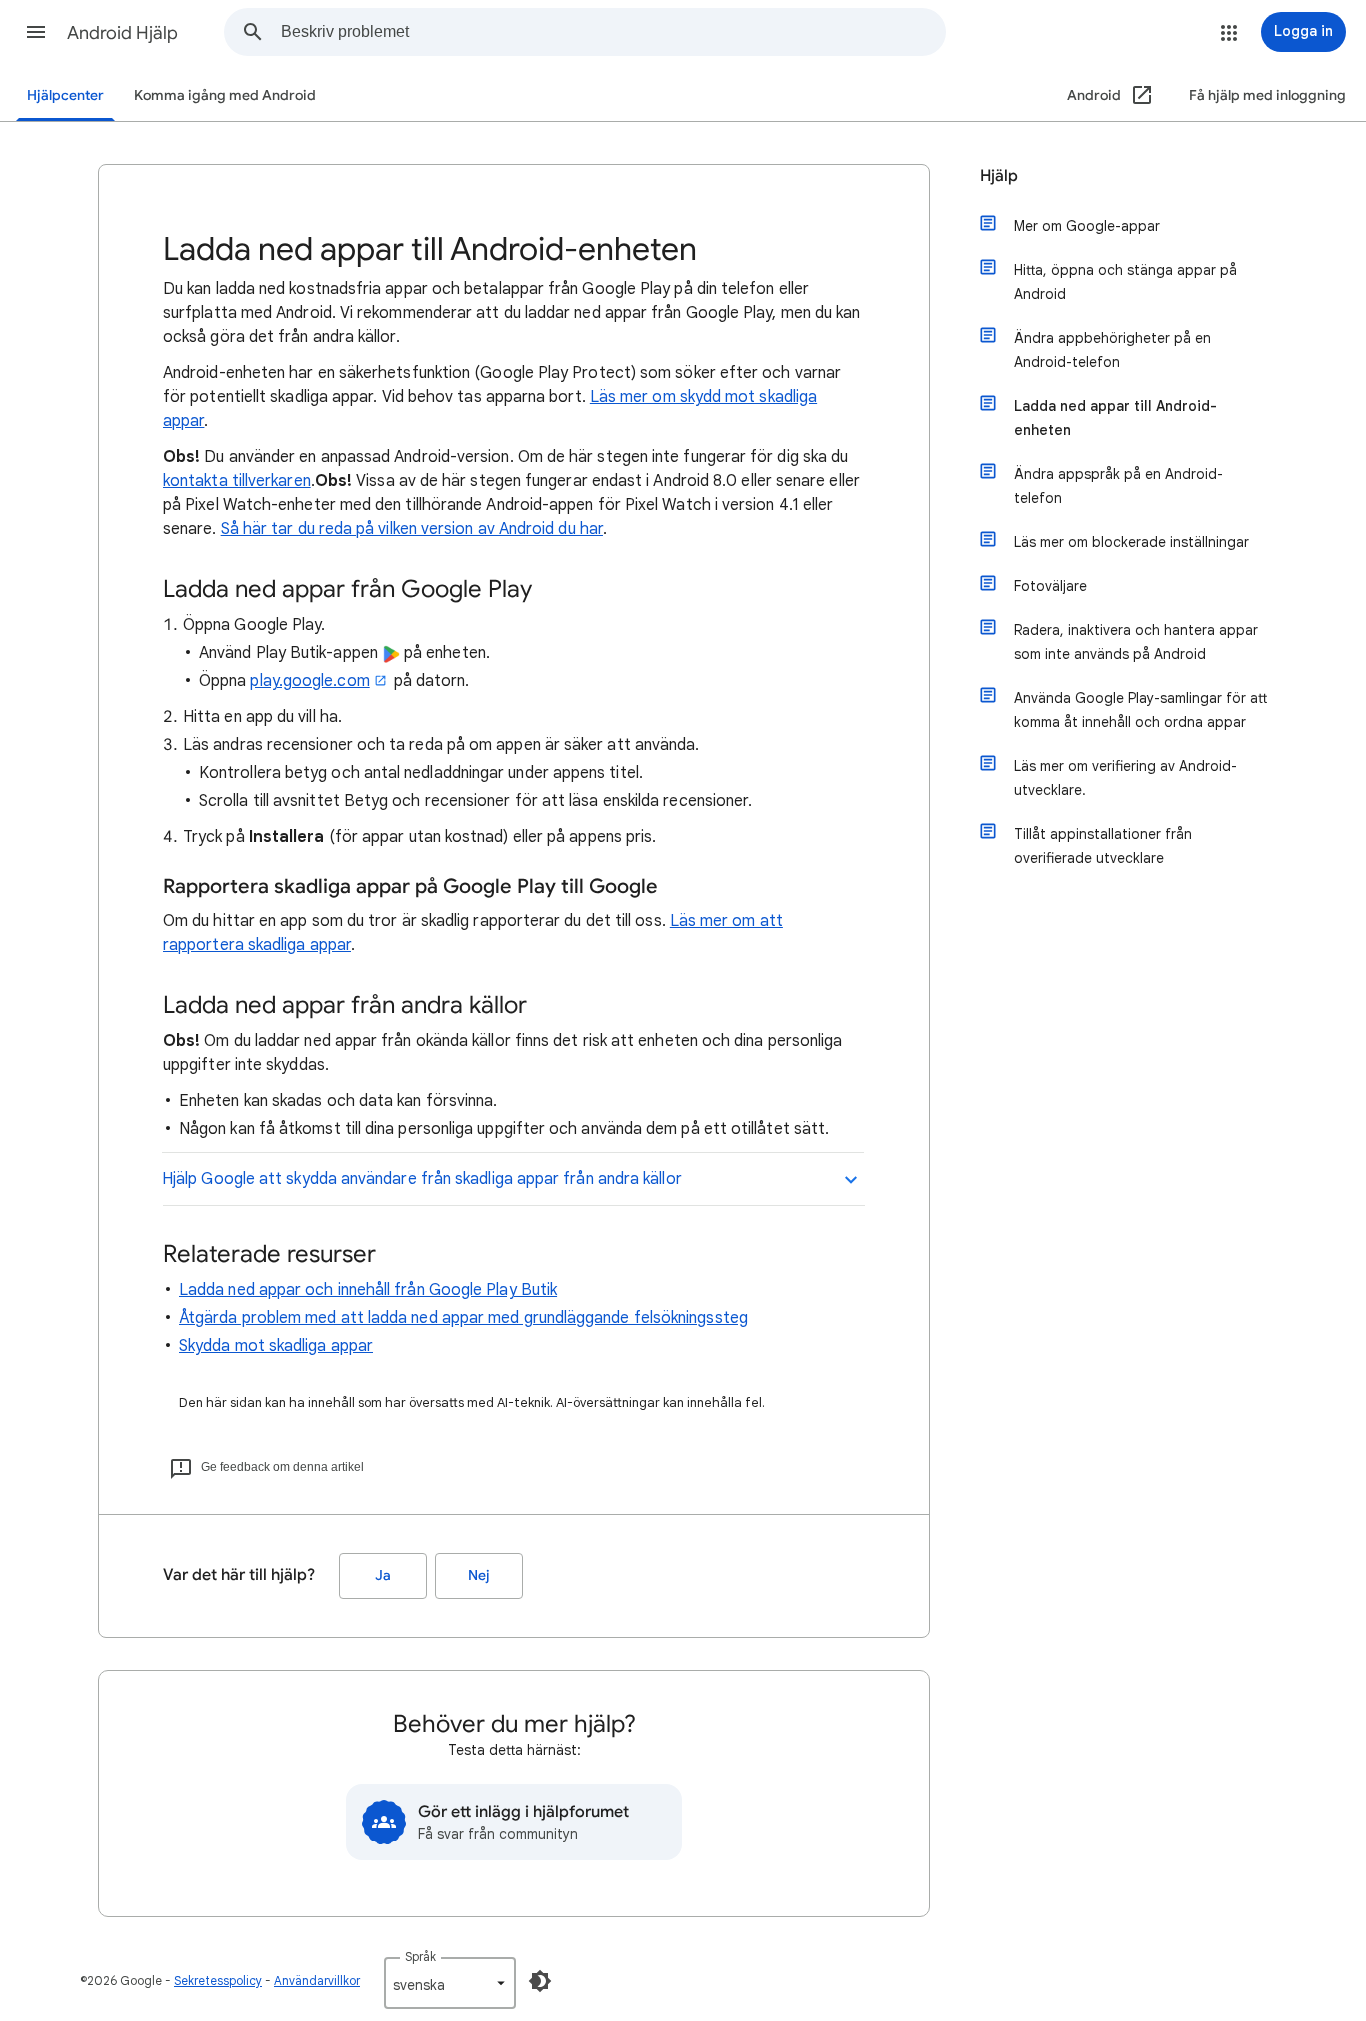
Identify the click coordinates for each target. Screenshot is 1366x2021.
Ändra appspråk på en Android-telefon (1118, 486)
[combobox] (613, 32)
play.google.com (309, 681)
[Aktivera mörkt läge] (540, 1981)
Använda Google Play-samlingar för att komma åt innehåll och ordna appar (1140, 710)
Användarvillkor (317, 1980)
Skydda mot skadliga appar (276, 1346)
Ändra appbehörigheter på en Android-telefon (1112, 350)
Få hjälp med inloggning (1267, 95)
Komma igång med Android (225, 95)
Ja (383, 1575)
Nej (479, 1575)
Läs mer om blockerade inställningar (1131, 542)
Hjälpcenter (65, 95)
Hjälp (999, 176)
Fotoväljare (1050, 586)
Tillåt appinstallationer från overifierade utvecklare (1103, 846)
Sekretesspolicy (218, 1980)
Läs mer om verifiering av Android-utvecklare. (1125, 778)
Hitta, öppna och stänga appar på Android (1125, 282)
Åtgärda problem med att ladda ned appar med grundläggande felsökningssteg (463, 1318)
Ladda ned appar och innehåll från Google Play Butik (368, 1290)
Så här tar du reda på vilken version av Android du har (412, 529)
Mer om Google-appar (1087, 226)
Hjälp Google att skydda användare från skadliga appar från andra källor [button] (422, 1179)
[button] (36, 32)
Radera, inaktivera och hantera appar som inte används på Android (1136, 642)
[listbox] (450, 1983)
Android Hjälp (122, 33)
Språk (420, 1956)
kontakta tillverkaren (237, 481)
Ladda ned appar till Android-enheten (1115, 418)
